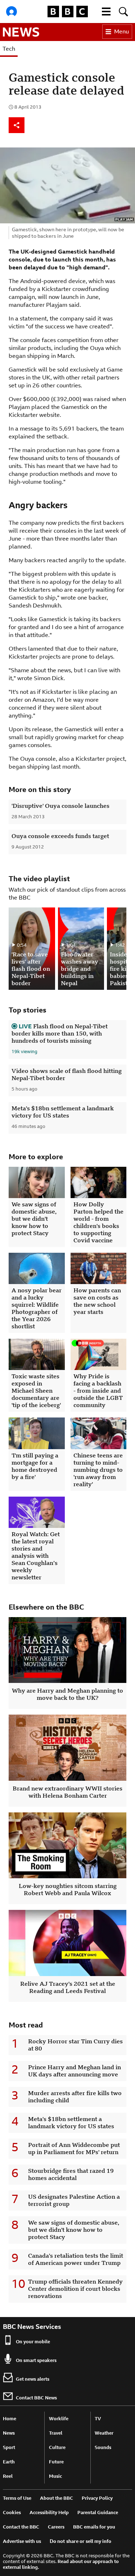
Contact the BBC (21, 2527)
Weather (104, 2433)
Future (56, 2462)
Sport (9, 2447)
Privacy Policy (97, 2498)
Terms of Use (17, 2498)
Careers (56, 2527)
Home (10, 2419)
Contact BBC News (36, 2398)
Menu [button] (121, 31)
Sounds (103, 2447)
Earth (9, 2462)
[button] (106, 12)
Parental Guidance (98, 2513)
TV (98, 2419)
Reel (8, 2476)
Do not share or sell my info (80, 2541)
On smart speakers (36, 2360)
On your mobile (33, 2342)
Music (55, 2476)
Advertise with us (22, 2541)
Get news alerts (33, 2379)
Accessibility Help (49, 2513)
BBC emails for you (94, 2527)
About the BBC (57, 2498)
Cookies (12, 2513)
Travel (56, 2433)
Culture (57, 2447)
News (9, 2433)
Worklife (59, 2419)
